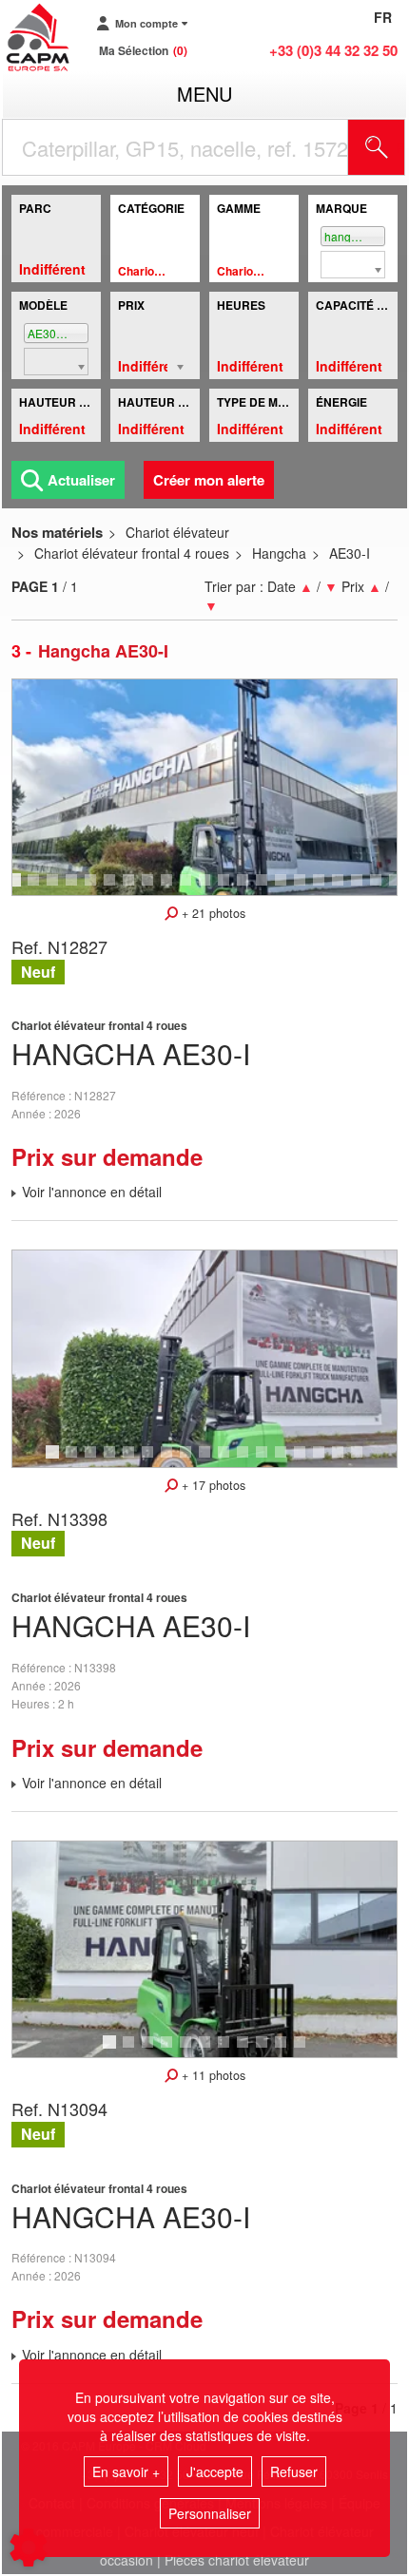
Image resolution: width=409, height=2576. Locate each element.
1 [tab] (17, 888)
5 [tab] (93, 888)
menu (204, 94)
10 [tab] (192, 888)
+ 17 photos (212, 1485)
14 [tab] (268, 888)
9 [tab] (169, 888)
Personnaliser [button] (210, 2513)
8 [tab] (150, 888)
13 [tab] (249, 888)
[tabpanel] (204, 787)
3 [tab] (55, 888)
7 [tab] (131, 888)
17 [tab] (325, 888)
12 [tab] (230, 888)
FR (383, 17)
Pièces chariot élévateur (237, 2560)
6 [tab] (112, 888)
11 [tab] (211, 888)
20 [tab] (382, 888)
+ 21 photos (212, 913)
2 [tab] (36, 888)
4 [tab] (74, 888)
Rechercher (400, 147)
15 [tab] (287, 888)
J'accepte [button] (215, 2471)
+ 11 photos (212, 2075)
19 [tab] (363, 888)
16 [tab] (306, 888)
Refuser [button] (294, 2471)
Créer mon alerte (209, 480)
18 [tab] (344, 888)
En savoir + (126, 2471)
